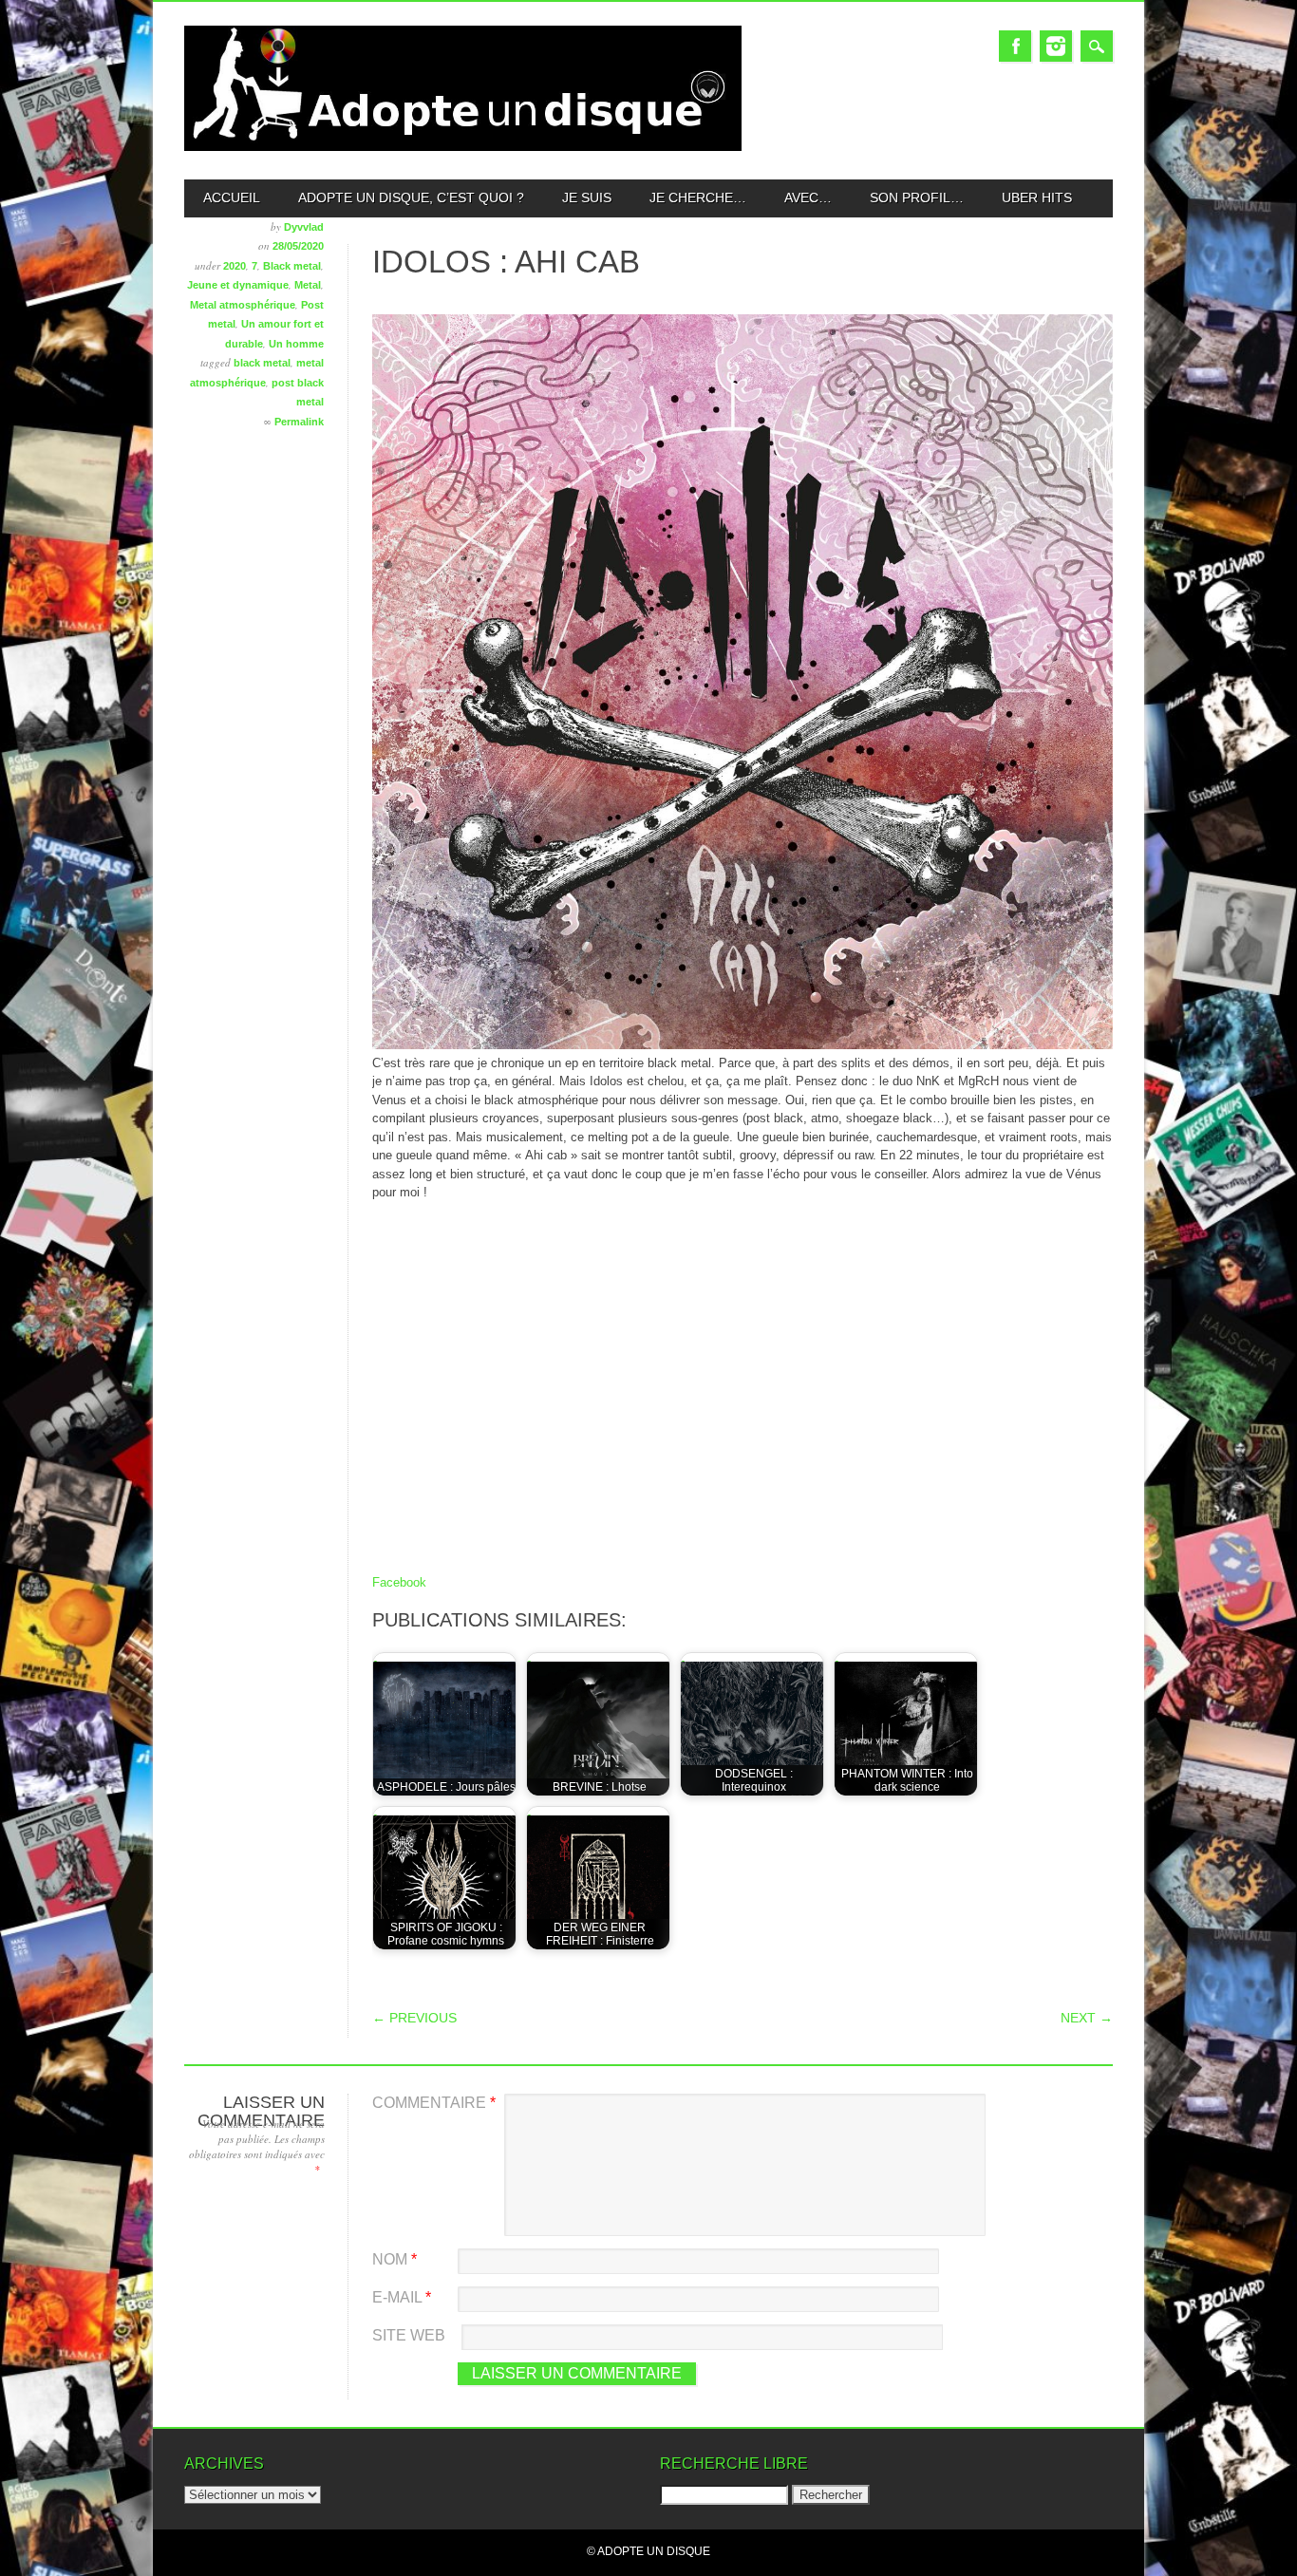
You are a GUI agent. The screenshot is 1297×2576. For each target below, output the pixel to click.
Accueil (232, 197)
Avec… (808, 197)
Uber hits (1037, 197)
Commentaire (434, 2103)
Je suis (587, 197)
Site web (409, 2335)
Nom (395, 2259)
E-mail (402, 2297)
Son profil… (917, 197)
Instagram (1056, 46)
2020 (235, 266)
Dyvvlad (304, 227)
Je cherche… (698, 197)
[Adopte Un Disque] (463, 147)
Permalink (299, 422)
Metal (308, 285)
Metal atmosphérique (243, 305)
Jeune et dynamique (238, 285)
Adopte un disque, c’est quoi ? (411, 197)
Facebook (1015, 46)
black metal (262, 363)
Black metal (292, 266)
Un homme (296, 344)
